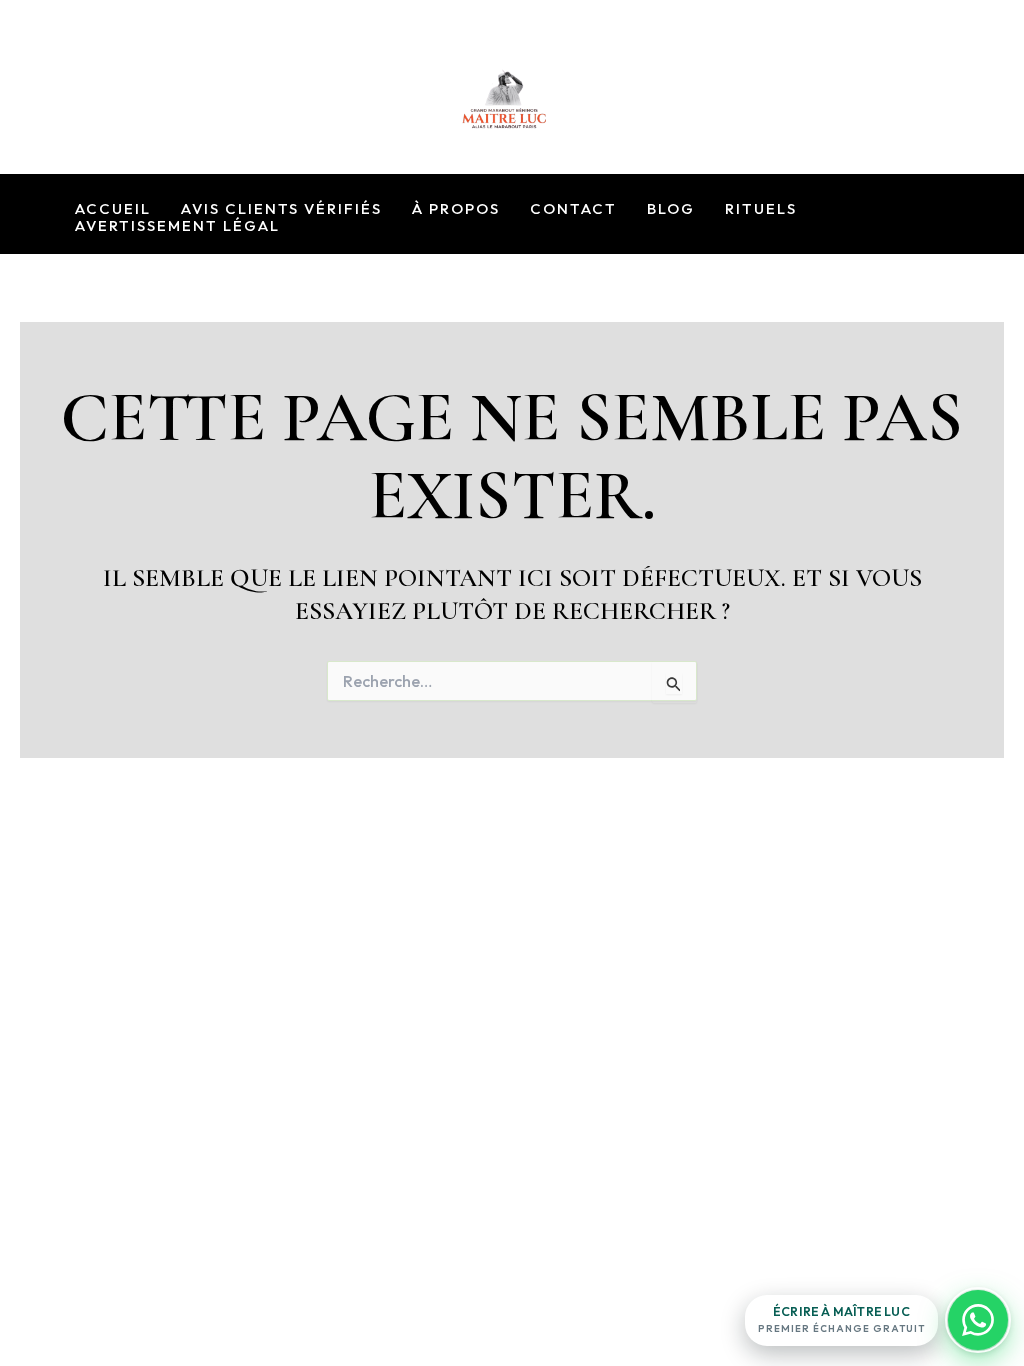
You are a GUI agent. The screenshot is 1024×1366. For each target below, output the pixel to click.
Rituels (761, 209)
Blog (671, 209)
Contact (573, 209)
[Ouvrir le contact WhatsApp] (978, 1320)
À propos (456, 209)
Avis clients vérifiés (281, 209)
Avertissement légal (177, 226)
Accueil (113, 209)
